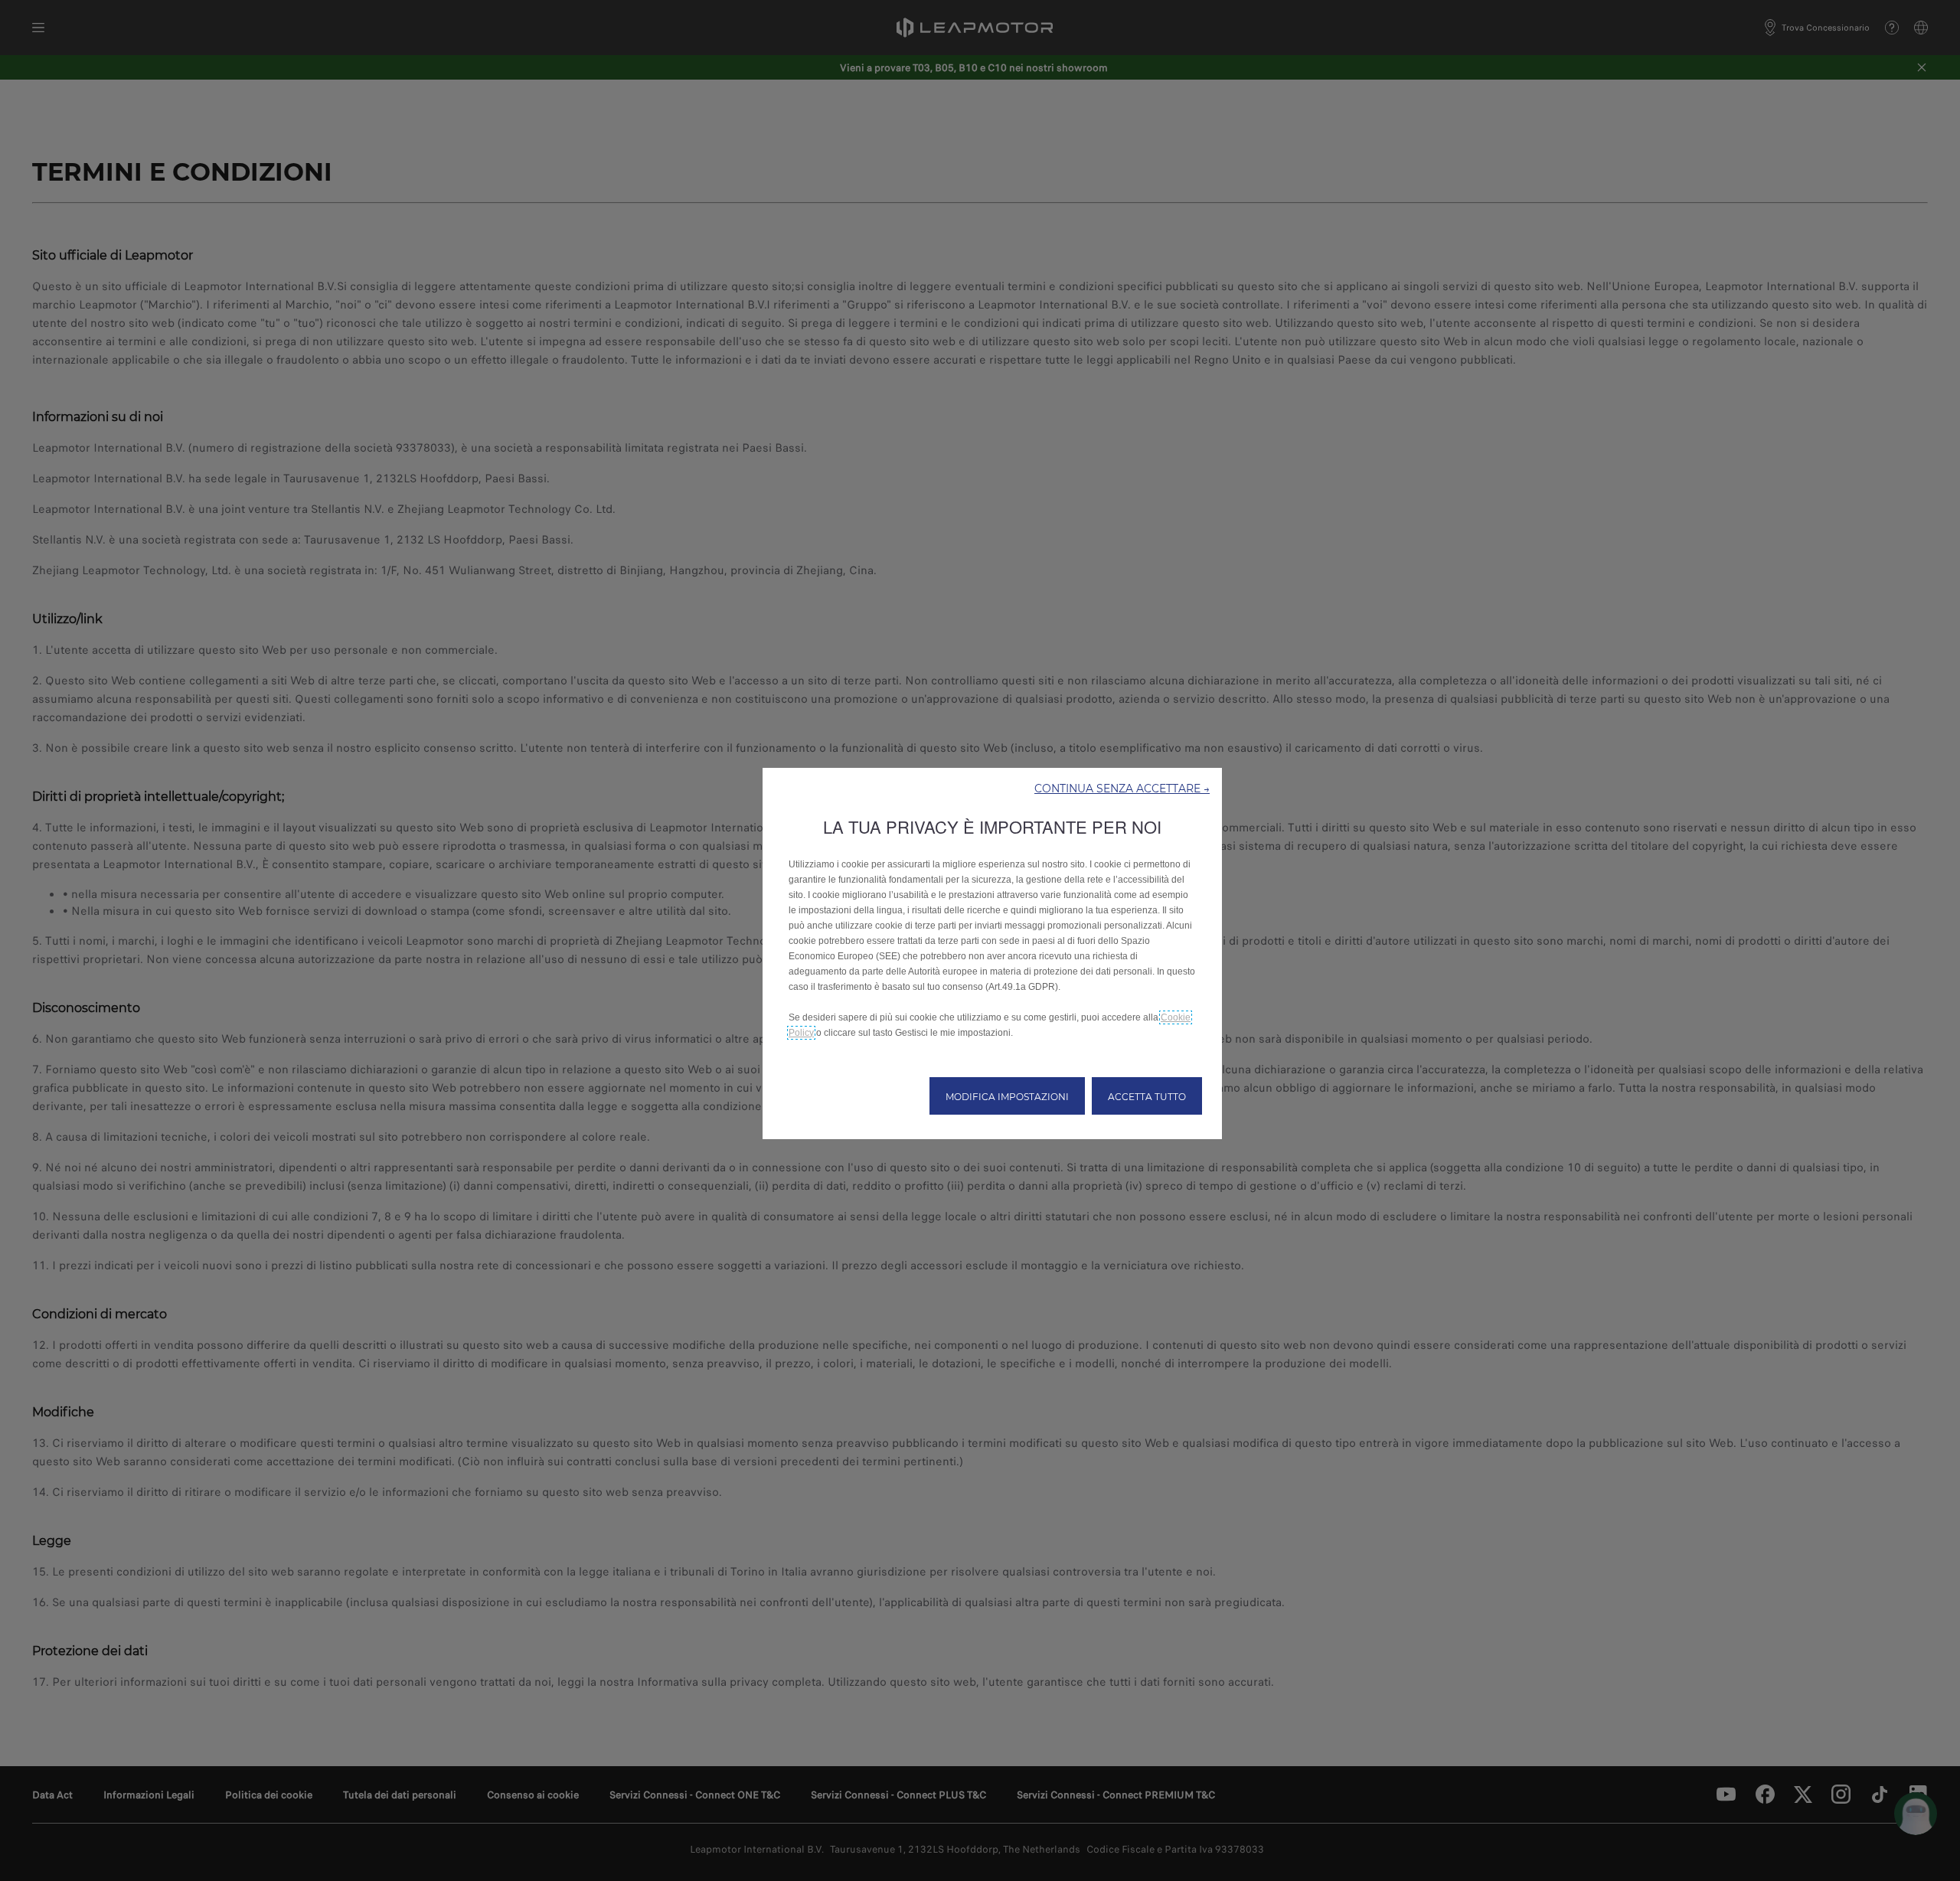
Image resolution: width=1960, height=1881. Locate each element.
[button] (1122, 788)
